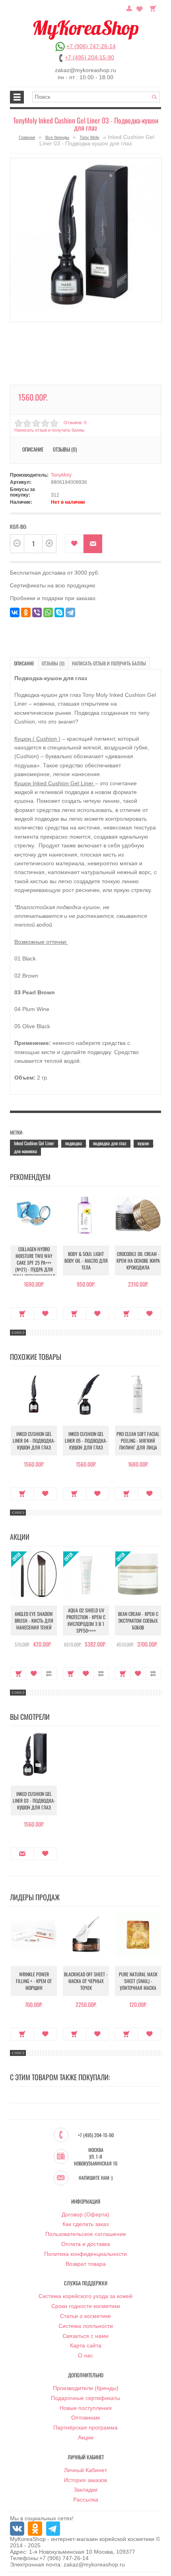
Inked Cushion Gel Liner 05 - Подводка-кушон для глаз (86, 1441)
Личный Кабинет (85, 2470)
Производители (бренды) (86, 2388)
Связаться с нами (85, 2336)
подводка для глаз (110, 1143)
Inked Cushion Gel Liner (34, 1143)
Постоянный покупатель (129, 8)
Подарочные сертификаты (85, 2398)
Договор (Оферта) (85, 2214)
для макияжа (25, 1151)
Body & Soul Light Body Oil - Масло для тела (86, 1261)
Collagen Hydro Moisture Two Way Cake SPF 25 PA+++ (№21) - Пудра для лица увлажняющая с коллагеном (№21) (34, 1266)
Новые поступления (86, 2408)
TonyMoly (61, 475)
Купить (22, 1314)
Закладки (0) (140, 8)
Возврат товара (86, 2264)
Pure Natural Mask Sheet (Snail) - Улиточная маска (138, 1981)
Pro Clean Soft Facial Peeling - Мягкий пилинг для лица (138, 1441)
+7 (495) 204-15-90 (89, 57)
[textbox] (96, 97)
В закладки (74, 544)
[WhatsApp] (48, 612)
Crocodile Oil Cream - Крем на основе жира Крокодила (138, 1261)
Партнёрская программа (85, 2427)
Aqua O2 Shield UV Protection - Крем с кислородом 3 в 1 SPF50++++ (86, 1620)
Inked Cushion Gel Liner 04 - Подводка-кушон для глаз (34, 1441)
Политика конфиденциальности (85, 2254)
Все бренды (57, 137)
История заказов (85, 2480)
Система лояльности (86, 2326)
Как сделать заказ (85, 2224)
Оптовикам (85, 2418)
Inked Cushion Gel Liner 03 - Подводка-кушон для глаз (34, 1800)
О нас (85, 2355)
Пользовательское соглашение (86, 2234)
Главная (27, 137)
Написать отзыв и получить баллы (109, 663)
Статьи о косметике (85, 2316)
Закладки (85, 2490)
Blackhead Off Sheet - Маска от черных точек (86, 1981)
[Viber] (37, 612)
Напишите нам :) (96, 2178)
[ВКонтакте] (15, 612)
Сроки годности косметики (86, 2306)
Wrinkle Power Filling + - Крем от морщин (34, 1981)
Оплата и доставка (86, 2244)
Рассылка (86, 2500)
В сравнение (49, 1674)
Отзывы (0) (53, 663)
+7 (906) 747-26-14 (91, 46)
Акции (86, 2437)
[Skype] (59, 612)
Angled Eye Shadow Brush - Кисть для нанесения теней (34, 1621)
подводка (74, 1143)
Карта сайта (86, 2345)
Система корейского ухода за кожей (85, 2296)
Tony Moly (89, 137)
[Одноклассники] (26, 612)
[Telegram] (70, 612)
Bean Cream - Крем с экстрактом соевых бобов (138, 1621)
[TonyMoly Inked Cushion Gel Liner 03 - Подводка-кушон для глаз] (86, 240)
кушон (143, 1143)
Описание (24, 663)
